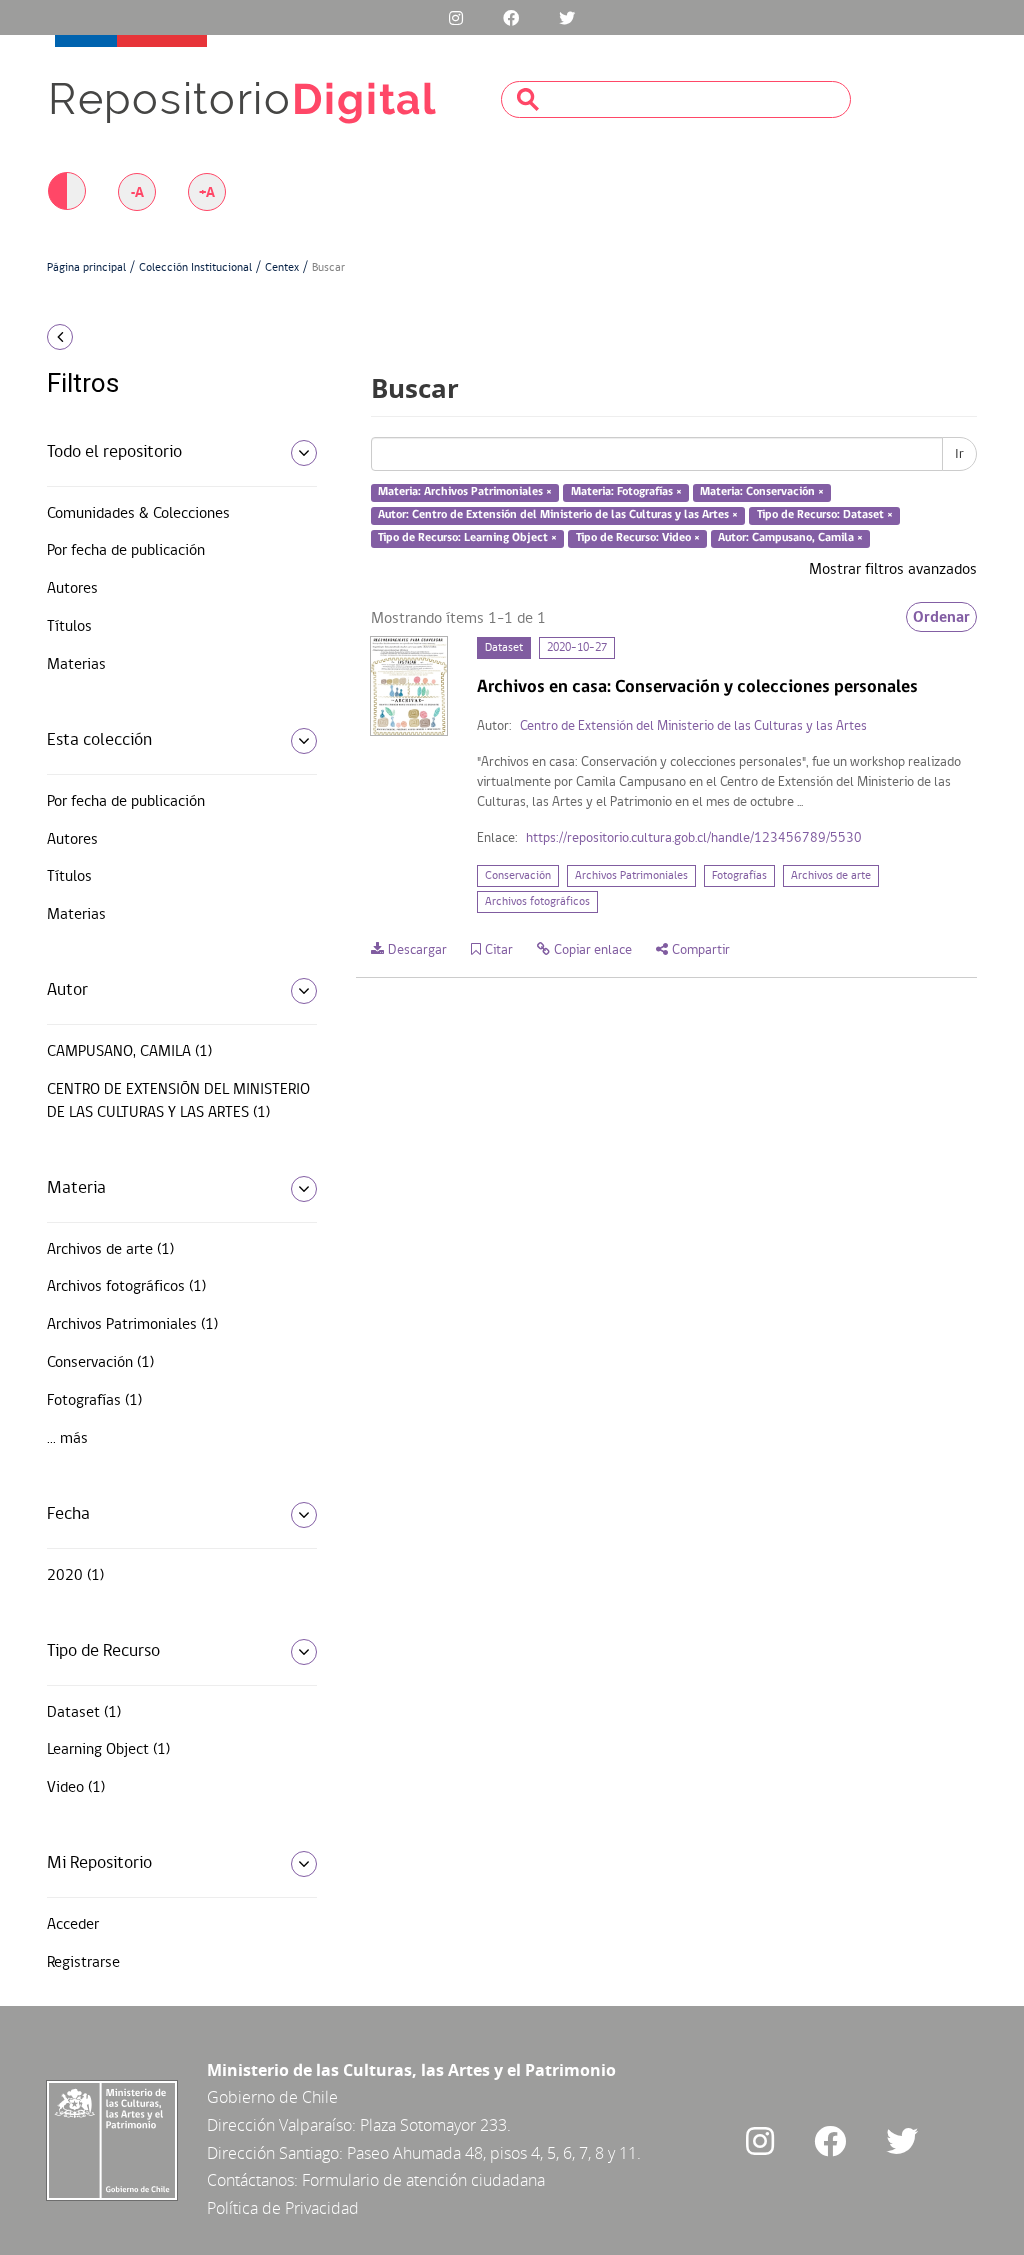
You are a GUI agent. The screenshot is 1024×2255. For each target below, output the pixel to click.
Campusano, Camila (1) (129, 1052)
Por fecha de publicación (126, 551)
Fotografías (739, 876)
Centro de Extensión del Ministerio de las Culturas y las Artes (693, 726)
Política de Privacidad (283, 2208)
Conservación (518, 876)
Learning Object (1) (108, 1750)
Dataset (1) (84, 1713)
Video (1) (76, 1788)
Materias (76, 665)
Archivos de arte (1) (110, 1250)
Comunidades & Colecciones (138, 514)
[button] (152, 337)
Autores (72, 589)
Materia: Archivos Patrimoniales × (465, 493)
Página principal (86, 268)
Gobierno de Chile (272, 2097)
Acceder (73, 1925)
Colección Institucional (195, 268)
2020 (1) (75, 1576)
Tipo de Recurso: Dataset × (825, 515)
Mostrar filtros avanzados (893, 570)
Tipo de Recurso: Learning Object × (467, 538)
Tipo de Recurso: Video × (638, 538)
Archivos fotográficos (537, 902)
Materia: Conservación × (762, 493)
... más (67, 1439)
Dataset (504, 648)
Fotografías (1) (94, 1401)
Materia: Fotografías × (626, 493)
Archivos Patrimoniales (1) (132, 1325)
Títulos (69, 627)
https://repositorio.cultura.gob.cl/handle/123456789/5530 (694, 838)
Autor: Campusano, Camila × (790, 538)
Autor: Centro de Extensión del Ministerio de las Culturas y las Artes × (558, 515)
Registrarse (83, 1963)
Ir (959, 454)
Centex (282, 268)
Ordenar (941, 617)
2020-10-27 (577, 648)
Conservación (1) (100, 1363)
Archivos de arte (831, 876)
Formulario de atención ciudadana (423, 2180)
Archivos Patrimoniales (631, 876)
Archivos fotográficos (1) (126, 1287)
